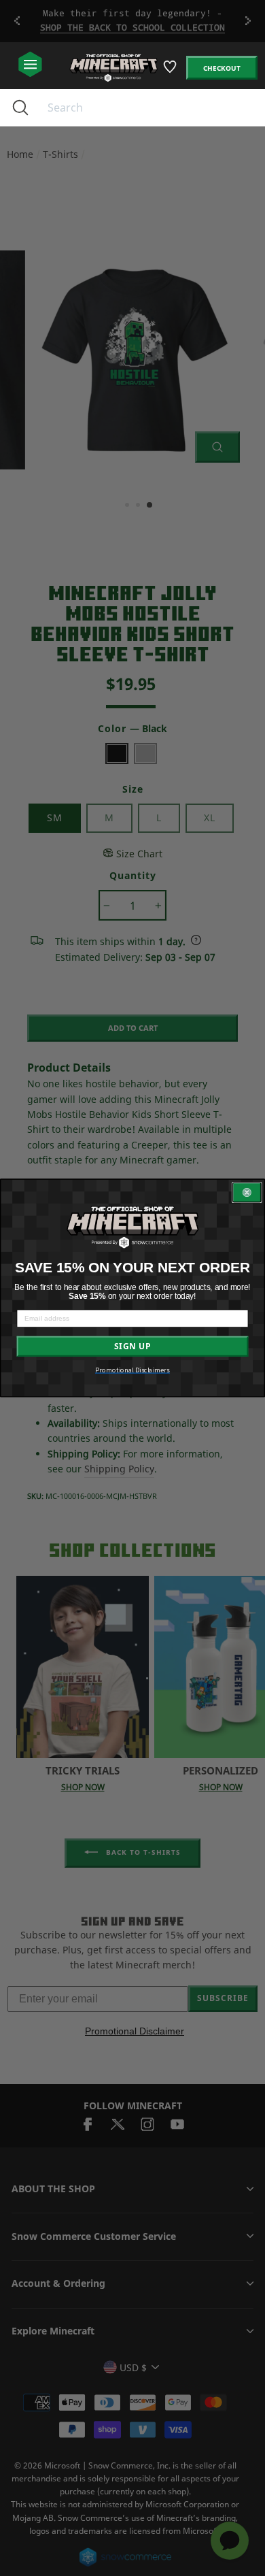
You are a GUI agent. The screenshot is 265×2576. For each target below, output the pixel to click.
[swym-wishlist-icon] (171, 72)
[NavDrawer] (30, 65)
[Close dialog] (247, 1193)
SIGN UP (132, 1347)
